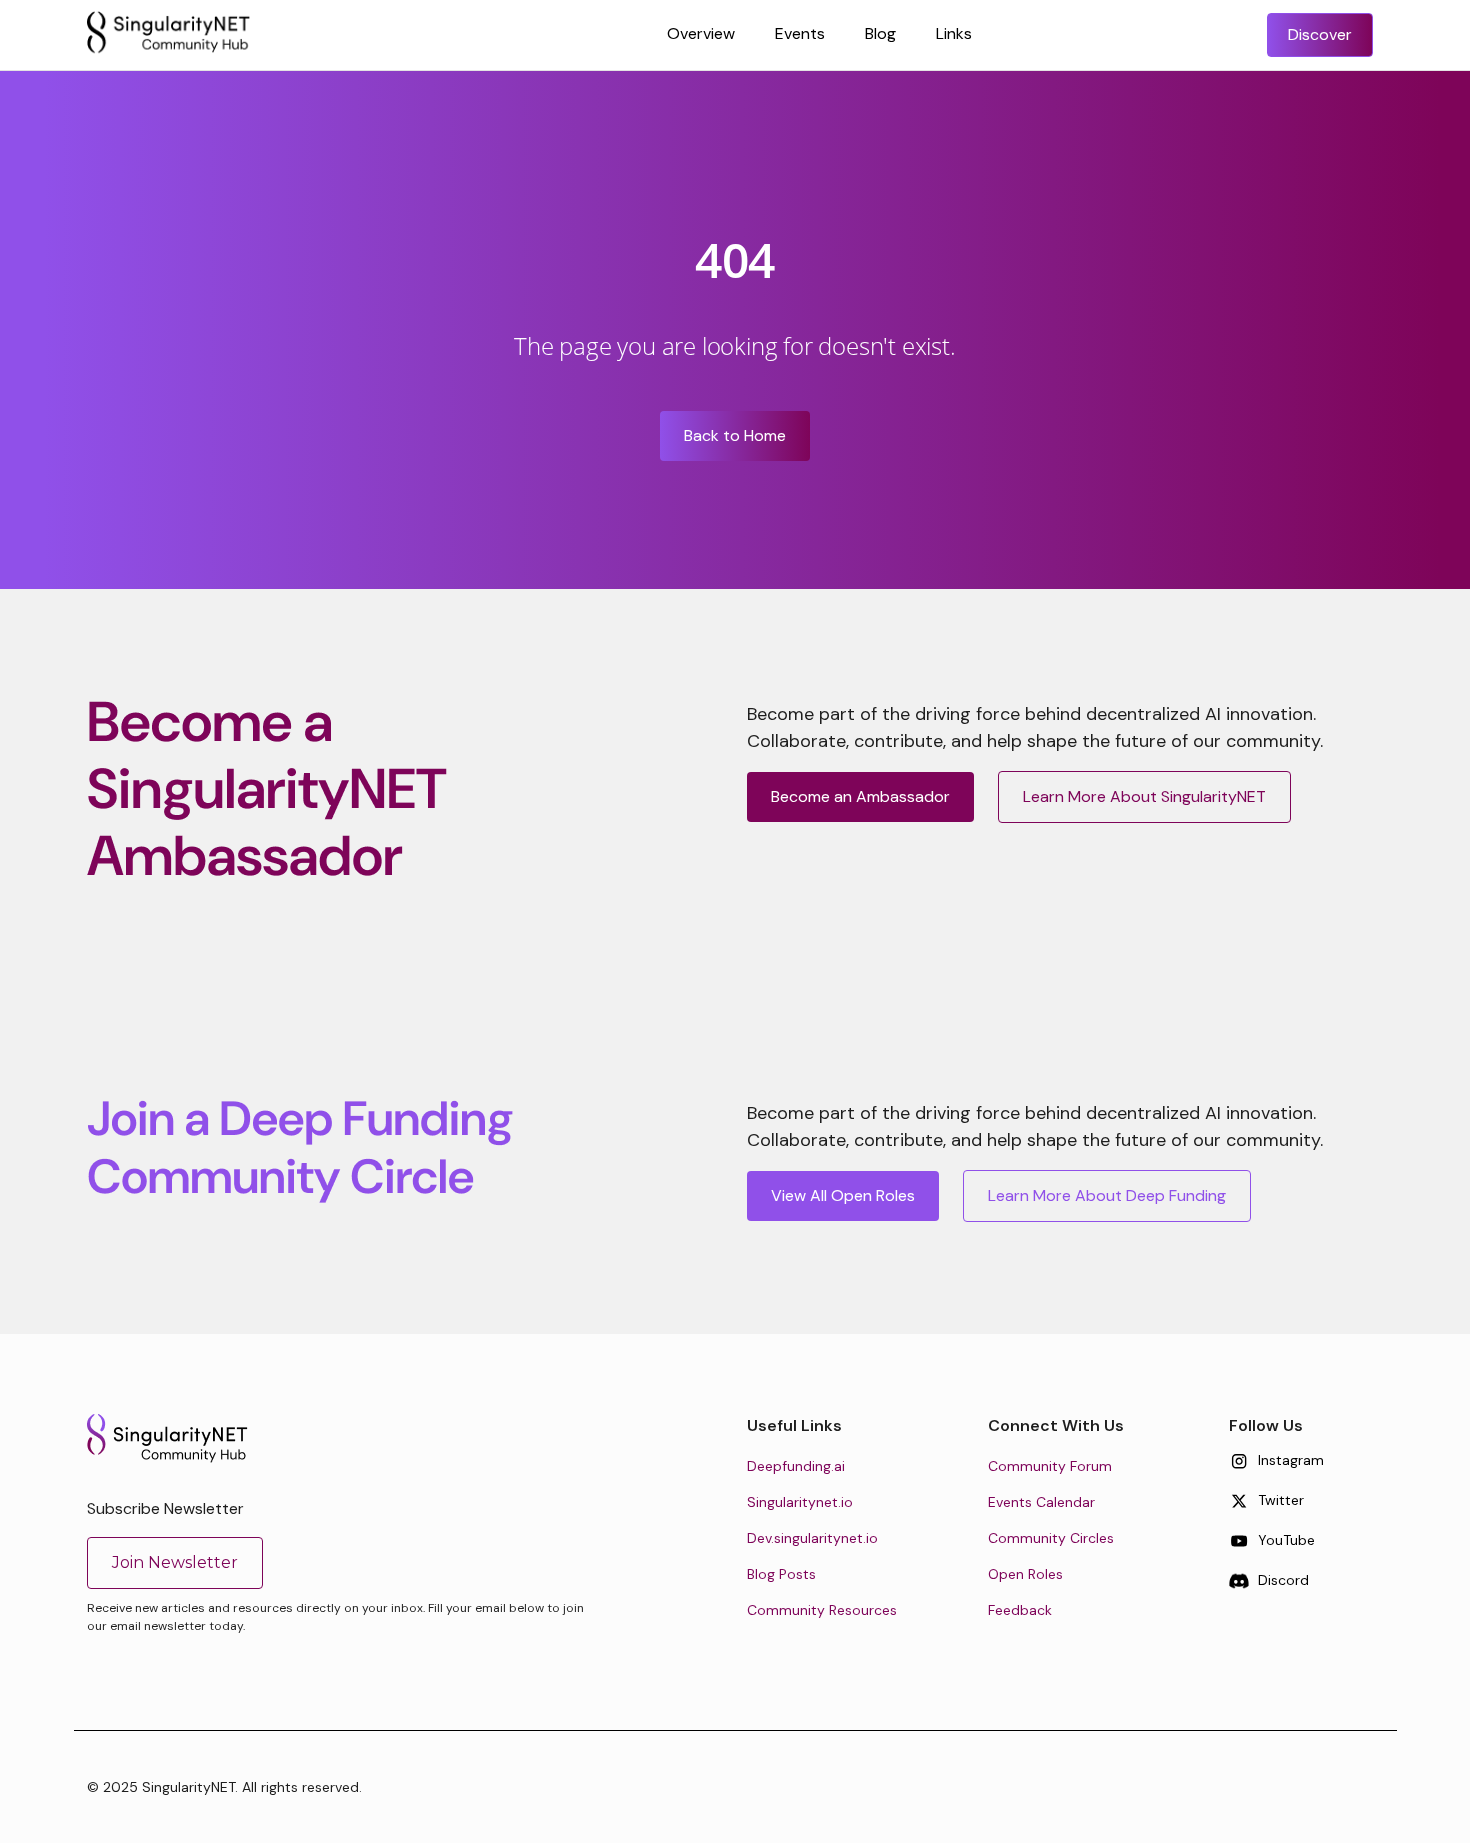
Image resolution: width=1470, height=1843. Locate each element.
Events (800, 33)
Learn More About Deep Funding (1107, 1195)
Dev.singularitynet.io (812, 1538)
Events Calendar (1041, 1502)
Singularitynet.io (800, 1502)
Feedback (1020, 1610)
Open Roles (1025, 1574)
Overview (701, 33)
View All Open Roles (843, 1195)
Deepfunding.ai (796, 1466)
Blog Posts (781, 1574)
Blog (880, 33)
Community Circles (1051, 1538)
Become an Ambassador (860, 796)
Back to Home (735, 435)
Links (954, 33)
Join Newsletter (175, 1562)
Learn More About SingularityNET (1144, 796)
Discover (1320, 34)
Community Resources (822, 1610)
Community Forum (1050, 1466)
